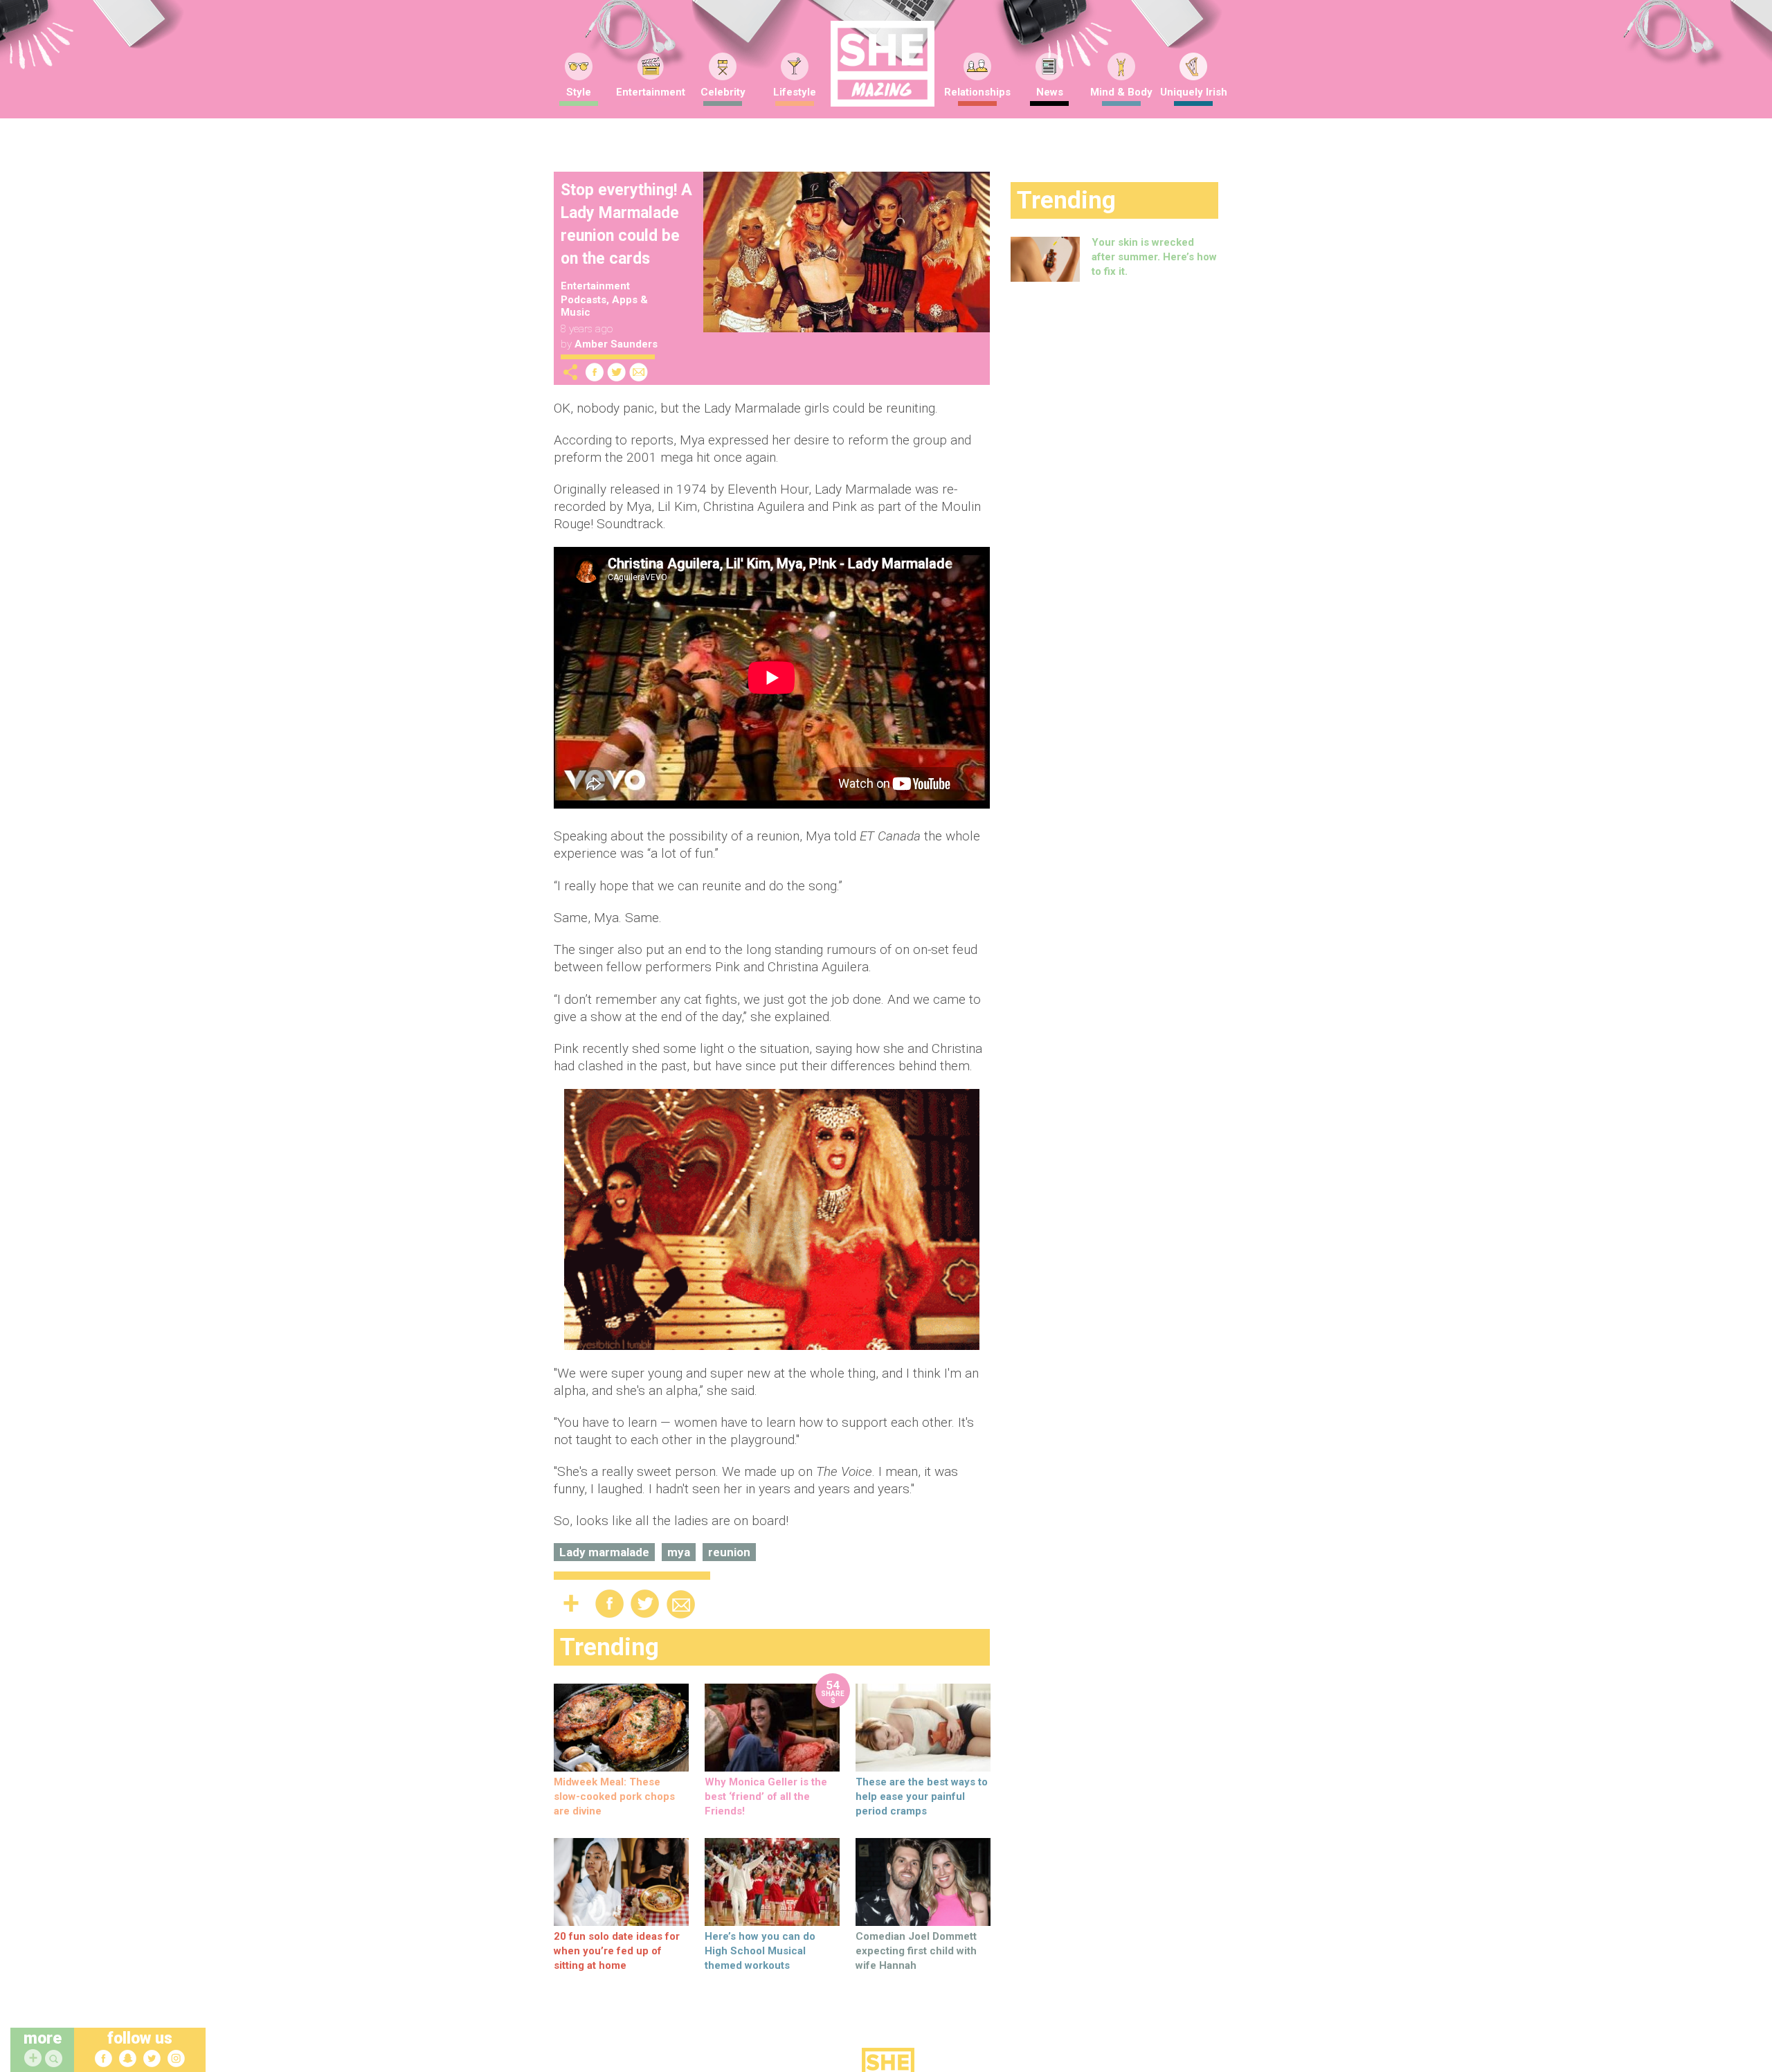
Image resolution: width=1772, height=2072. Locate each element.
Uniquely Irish (1194, 92)
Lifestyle (795, 92)
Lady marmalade (604, 1552)
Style (579, 92)
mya (679, 1552)
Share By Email (639, 372)
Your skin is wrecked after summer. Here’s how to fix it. (1154, 257)
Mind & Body (1121, 92)
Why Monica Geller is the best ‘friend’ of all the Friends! (766, 1796)
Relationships (977, 92)
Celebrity (723, 92)
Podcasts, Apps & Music (604, 306)
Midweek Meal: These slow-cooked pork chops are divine (614, 1796)
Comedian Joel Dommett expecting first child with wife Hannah (916, 1951)
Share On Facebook (595, 372)
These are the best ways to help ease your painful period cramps (922, 1796)
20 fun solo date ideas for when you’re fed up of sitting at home (617, 1951)
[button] (55, 2059)
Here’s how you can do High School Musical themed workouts (760, 1951)
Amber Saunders (616, 344)
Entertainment (651, 92)
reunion (729, 1552)
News (1050, 92)
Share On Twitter (617, 372)
